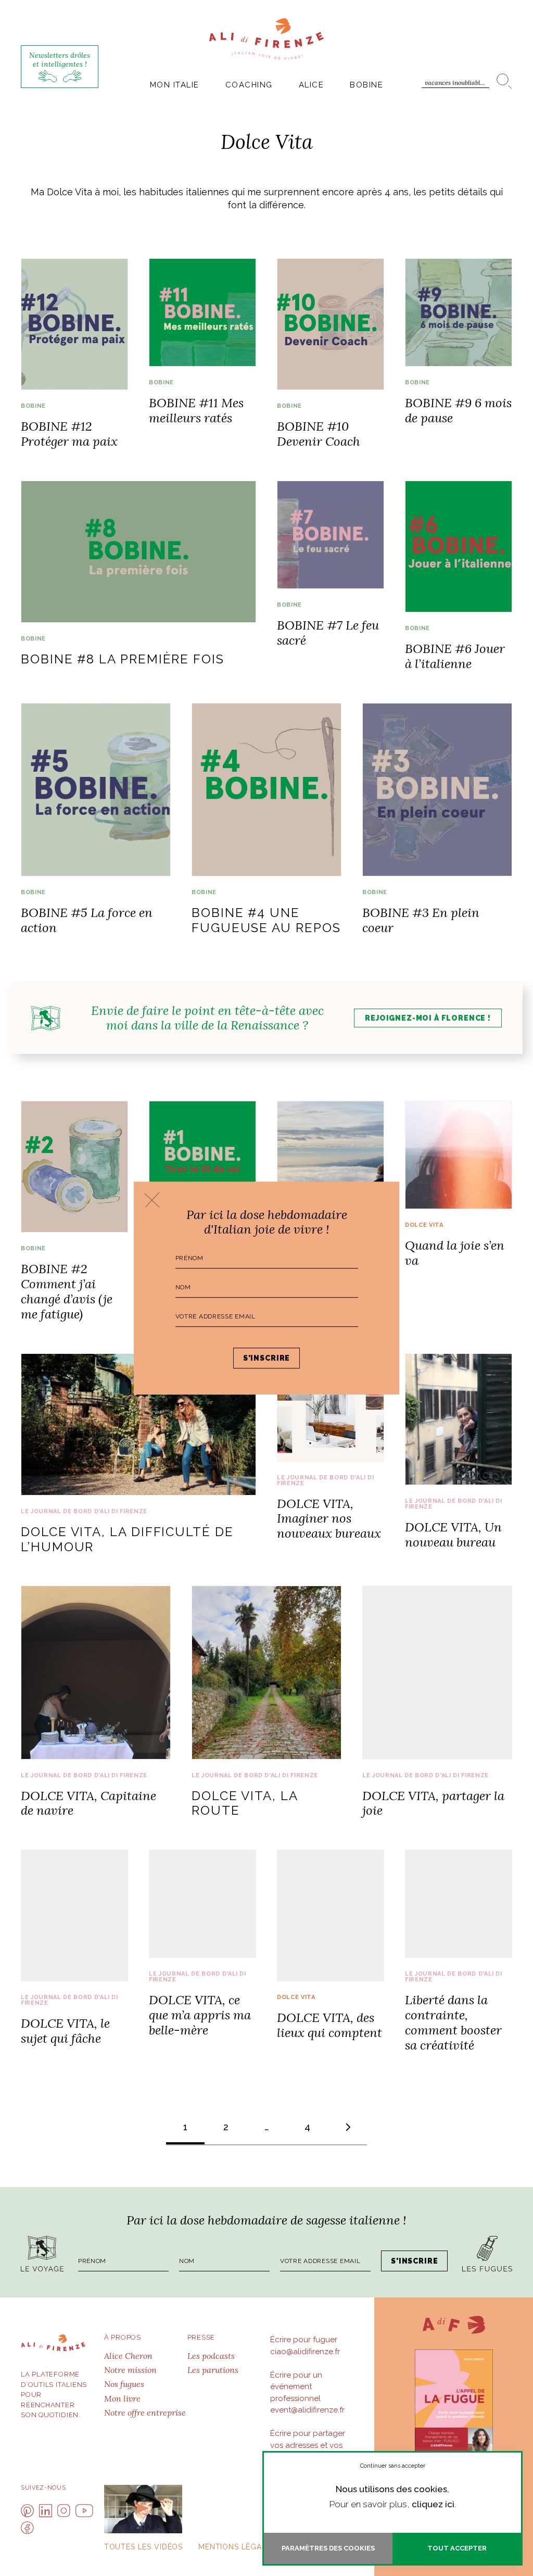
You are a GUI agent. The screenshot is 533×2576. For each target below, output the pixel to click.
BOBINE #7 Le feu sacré (328, 633)
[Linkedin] (46, 2511)
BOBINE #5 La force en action (87, 920)
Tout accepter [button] (457, 2548)
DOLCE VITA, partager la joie (433, 1803)
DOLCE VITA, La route (245, 1803)
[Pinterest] (27, 2511)
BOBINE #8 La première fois (123, 659)
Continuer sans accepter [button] (393, 2466)
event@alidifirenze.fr (307, 2410)
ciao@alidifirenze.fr (305, 2352)
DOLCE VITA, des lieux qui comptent (329, 2025)
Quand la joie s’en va (455, 1253)
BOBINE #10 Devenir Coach (319, 434)
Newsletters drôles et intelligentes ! (60, 60)
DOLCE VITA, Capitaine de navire (88, 1803)
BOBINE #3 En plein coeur (421, 920)
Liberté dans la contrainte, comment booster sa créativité (453, 2022)
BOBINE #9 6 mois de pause (458, 410)
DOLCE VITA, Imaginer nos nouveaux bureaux (329, 1519)
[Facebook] (27, 2528)
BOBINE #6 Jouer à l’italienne (455, 656)
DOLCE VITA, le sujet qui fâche (65, 2031)
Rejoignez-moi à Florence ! (428, 1018)
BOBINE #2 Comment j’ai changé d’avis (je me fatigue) (67, 1291)
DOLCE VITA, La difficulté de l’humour (127, 1539)
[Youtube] (84, 2511)
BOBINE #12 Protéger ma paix (69, 434)
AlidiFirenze (266, 39)
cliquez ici (433, 2504)
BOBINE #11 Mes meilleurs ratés (196, 410)
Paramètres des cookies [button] (328, 2548)
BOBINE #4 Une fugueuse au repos (266, 920)
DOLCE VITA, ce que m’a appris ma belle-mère (200, 2015)
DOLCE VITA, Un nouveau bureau (453, 1535)
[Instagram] (64, 2511)
